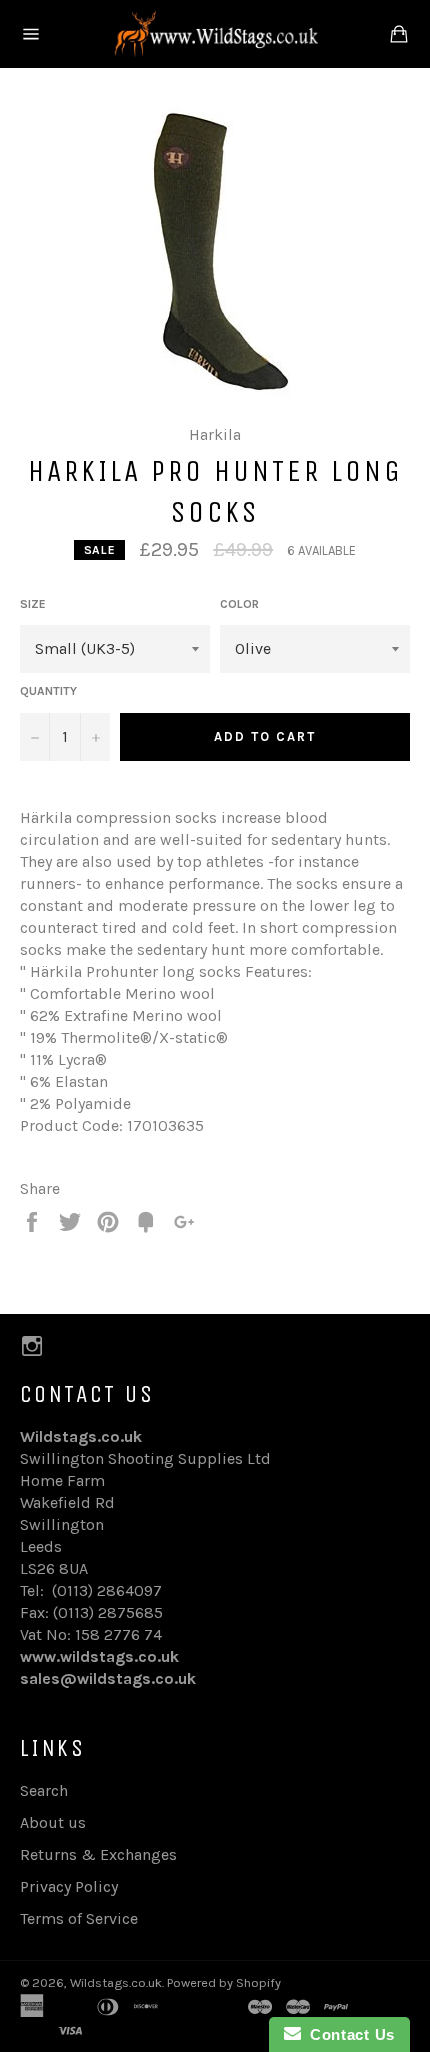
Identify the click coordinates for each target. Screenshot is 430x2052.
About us (53, 1822)
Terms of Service (79, 1918)
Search (44, 1790)
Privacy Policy (69, 1886)
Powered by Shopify (224, 1982)
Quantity (48, 691)
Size (33, 604)
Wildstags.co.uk (116, 1982)
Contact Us (348, 2034)
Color (239, 604)
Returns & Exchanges (98, 1854)
